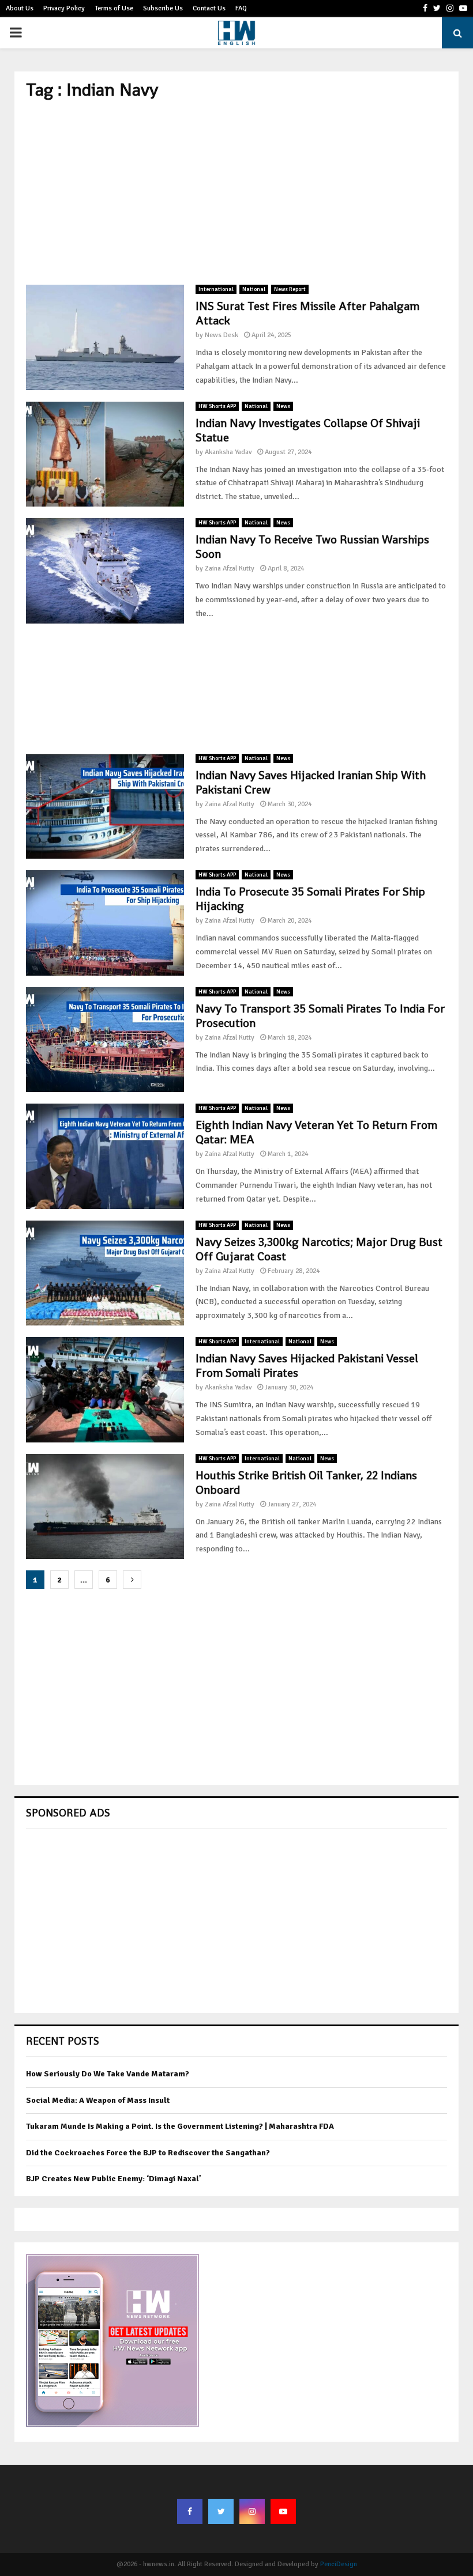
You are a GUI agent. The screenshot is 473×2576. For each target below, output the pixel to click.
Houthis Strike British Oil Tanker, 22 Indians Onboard (306, 1482)
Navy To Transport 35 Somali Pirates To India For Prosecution (320, 1016)
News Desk (222, 335)
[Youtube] (283, 2511)
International (216, 289)
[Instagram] (252, 2511)
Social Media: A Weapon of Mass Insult (98, 2100)
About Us (20, 8)
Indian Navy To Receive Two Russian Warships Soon (312, 547)
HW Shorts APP (217, 406)
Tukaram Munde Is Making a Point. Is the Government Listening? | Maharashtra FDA (180, 2126)
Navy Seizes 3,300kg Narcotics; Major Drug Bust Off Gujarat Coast (319, 1249)
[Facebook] (190, 2511)
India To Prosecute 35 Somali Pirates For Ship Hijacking (310, 899)
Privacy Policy (64, 8)
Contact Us (209, 8)
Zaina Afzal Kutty (230, 569)
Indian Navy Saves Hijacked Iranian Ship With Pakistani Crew (311, 782)
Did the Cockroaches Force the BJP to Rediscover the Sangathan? (148, 2153)
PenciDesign (339, 2564)
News (283, 406)
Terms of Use (114, 8)
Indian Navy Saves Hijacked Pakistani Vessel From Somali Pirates (307, 1366)
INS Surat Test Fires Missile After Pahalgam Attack (307, 313)
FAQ (241, 8)
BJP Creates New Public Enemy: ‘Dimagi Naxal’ (114, 2179)
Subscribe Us (163, 8)
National (254, 289)
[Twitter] (221, 2511)
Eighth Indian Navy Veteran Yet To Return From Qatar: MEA (316, 1132)
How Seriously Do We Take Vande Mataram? (108, 2074)
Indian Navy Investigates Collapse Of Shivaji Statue (308, 430)
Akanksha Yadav (228, 452)
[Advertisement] (236, 192)
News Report (290, 289)
